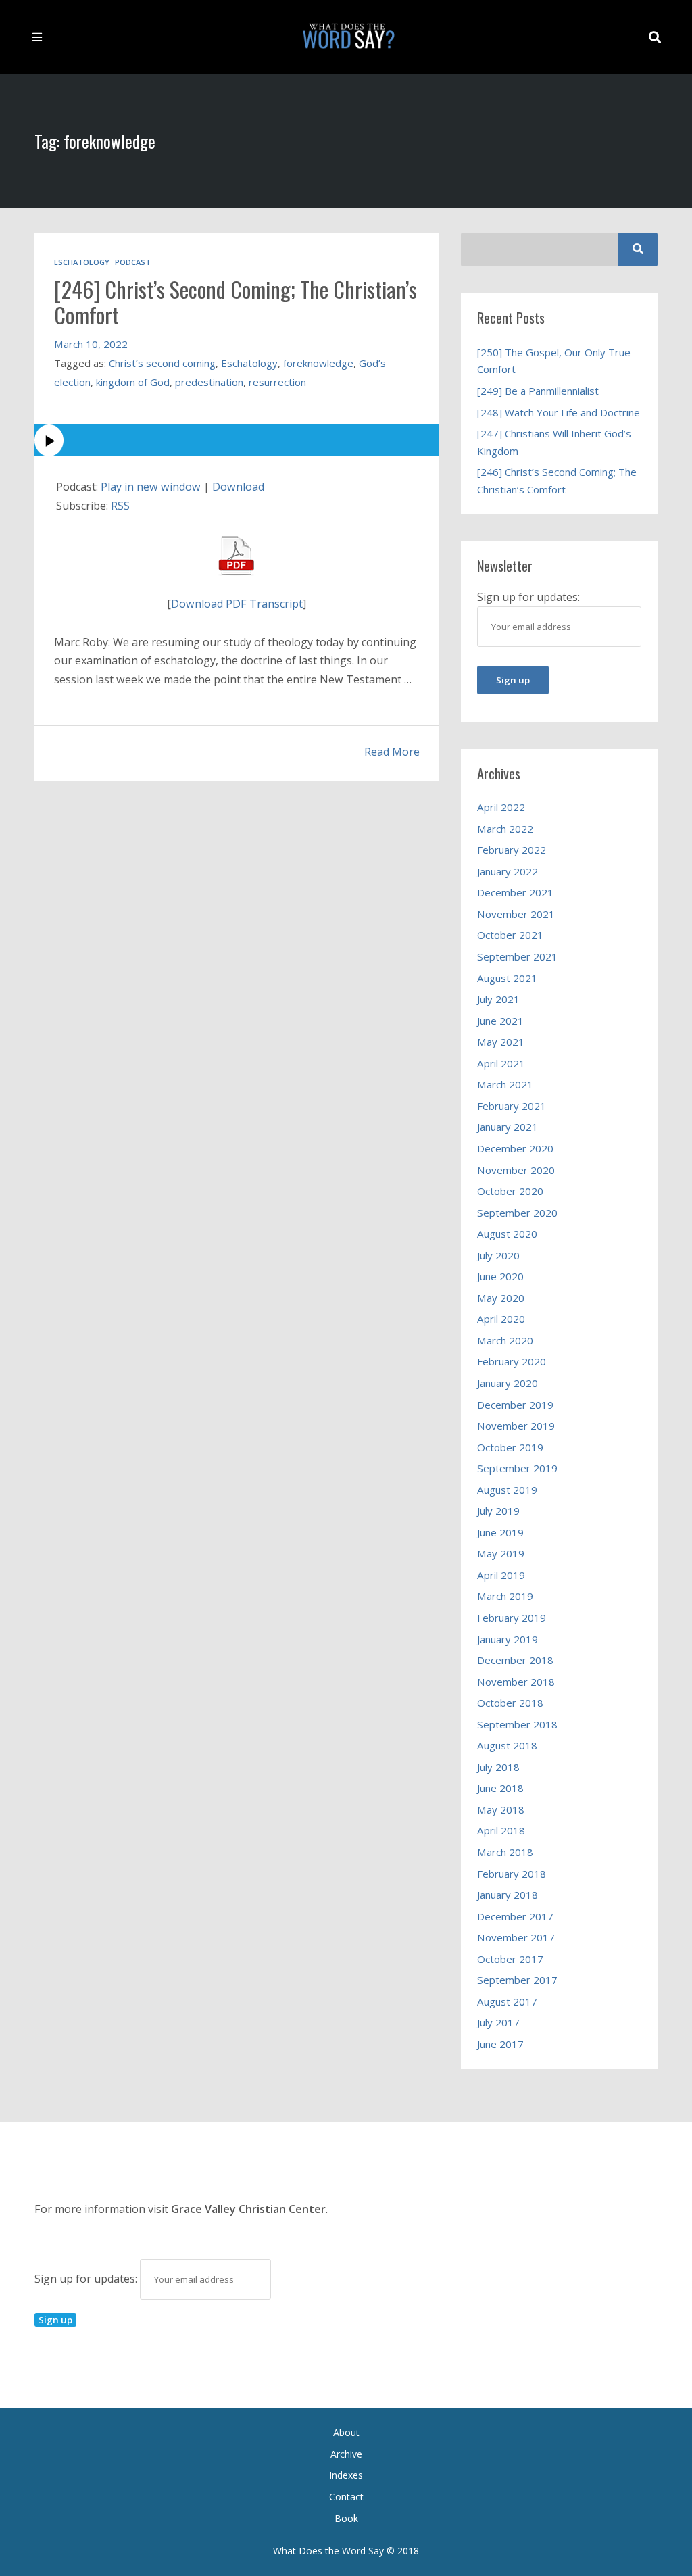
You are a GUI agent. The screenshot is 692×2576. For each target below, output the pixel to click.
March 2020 (505, 1340)
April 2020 (501, 1319)
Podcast (133, 262)
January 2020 (508, 1383)
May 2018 (501, 1809)
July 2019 (498, 1511)
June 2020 (500, 1276)
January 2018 (508, 1895)
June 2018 (500, 1788)
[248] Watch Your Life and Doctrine (559, 412)
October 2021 (510, 935)
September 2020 (517, 1213)
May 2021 (501, 1042)
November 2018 (516, 1682)
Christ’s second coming (162, 363)
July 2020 (498, 1255)
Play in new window (151, 487)
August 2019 (507, 1490)
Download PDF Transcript (237, 604)
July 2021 (498, 999)
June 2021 (500, 1021)
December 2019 (515, 1405)
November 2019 (516, 1426)
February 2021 (512, 1106)
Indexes (346, 2475)
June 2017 (500, 2044)
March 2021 (505, 1084)
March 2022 (505, 829)
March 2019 (505, 1596)
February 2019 (512, 1618)
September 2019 (517, 1468)
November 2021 (516, 914)
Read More (392, 752)
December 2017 (515, 1916)
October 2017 (510, 1959)
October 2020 (510, 1191)
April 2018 (501, 1830)
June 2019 (500, 1532)
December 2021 (515, 892)
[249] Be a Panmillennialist (538, 391)
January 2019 (508, 1639)
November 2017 (516, 1937)
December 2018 (515, 1660)
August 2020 (507, 1234)
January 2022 (508, 871)
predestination (209, 382)
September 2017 (517, 1980)
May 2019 (501, 1553)
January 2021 (508, 1127)
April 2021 (501, 1063)
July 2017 (498, 2022)
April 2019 (501, 1575)
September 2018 (517, 1724)
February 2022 (512, 850)
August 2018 (507, 1745)
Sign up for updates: (87, 2279)
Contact (346, 2497)
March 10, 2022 (91, 344)
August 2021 (507, 978)
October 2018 (510, 1703)
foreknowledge (318, 363)
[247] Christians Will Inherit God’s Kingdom (554, 442)
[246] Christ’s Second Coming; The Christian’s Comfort (236, 302)
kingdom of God (133, 382)
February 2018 (512, 1874)
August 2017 (507, 2001)
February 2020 (512, 1361)
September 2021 (517, 956)
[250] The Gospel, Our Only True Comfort (554, 361)
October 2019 (510, 1447)
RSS (120, 506)
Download (238, 487)
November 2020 (516, 1170)
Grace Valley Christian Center (248, 2209)
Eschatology (82, 262)
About (346, 2432)
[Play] (237, 440)
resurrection (277, 382)
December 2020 (515, 1148)
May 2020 (501, 1298)
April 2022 (501, 807)
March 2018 (505, 1852)
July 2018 (498, 1767)
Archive (346, 2454)
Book (346, 2518)
